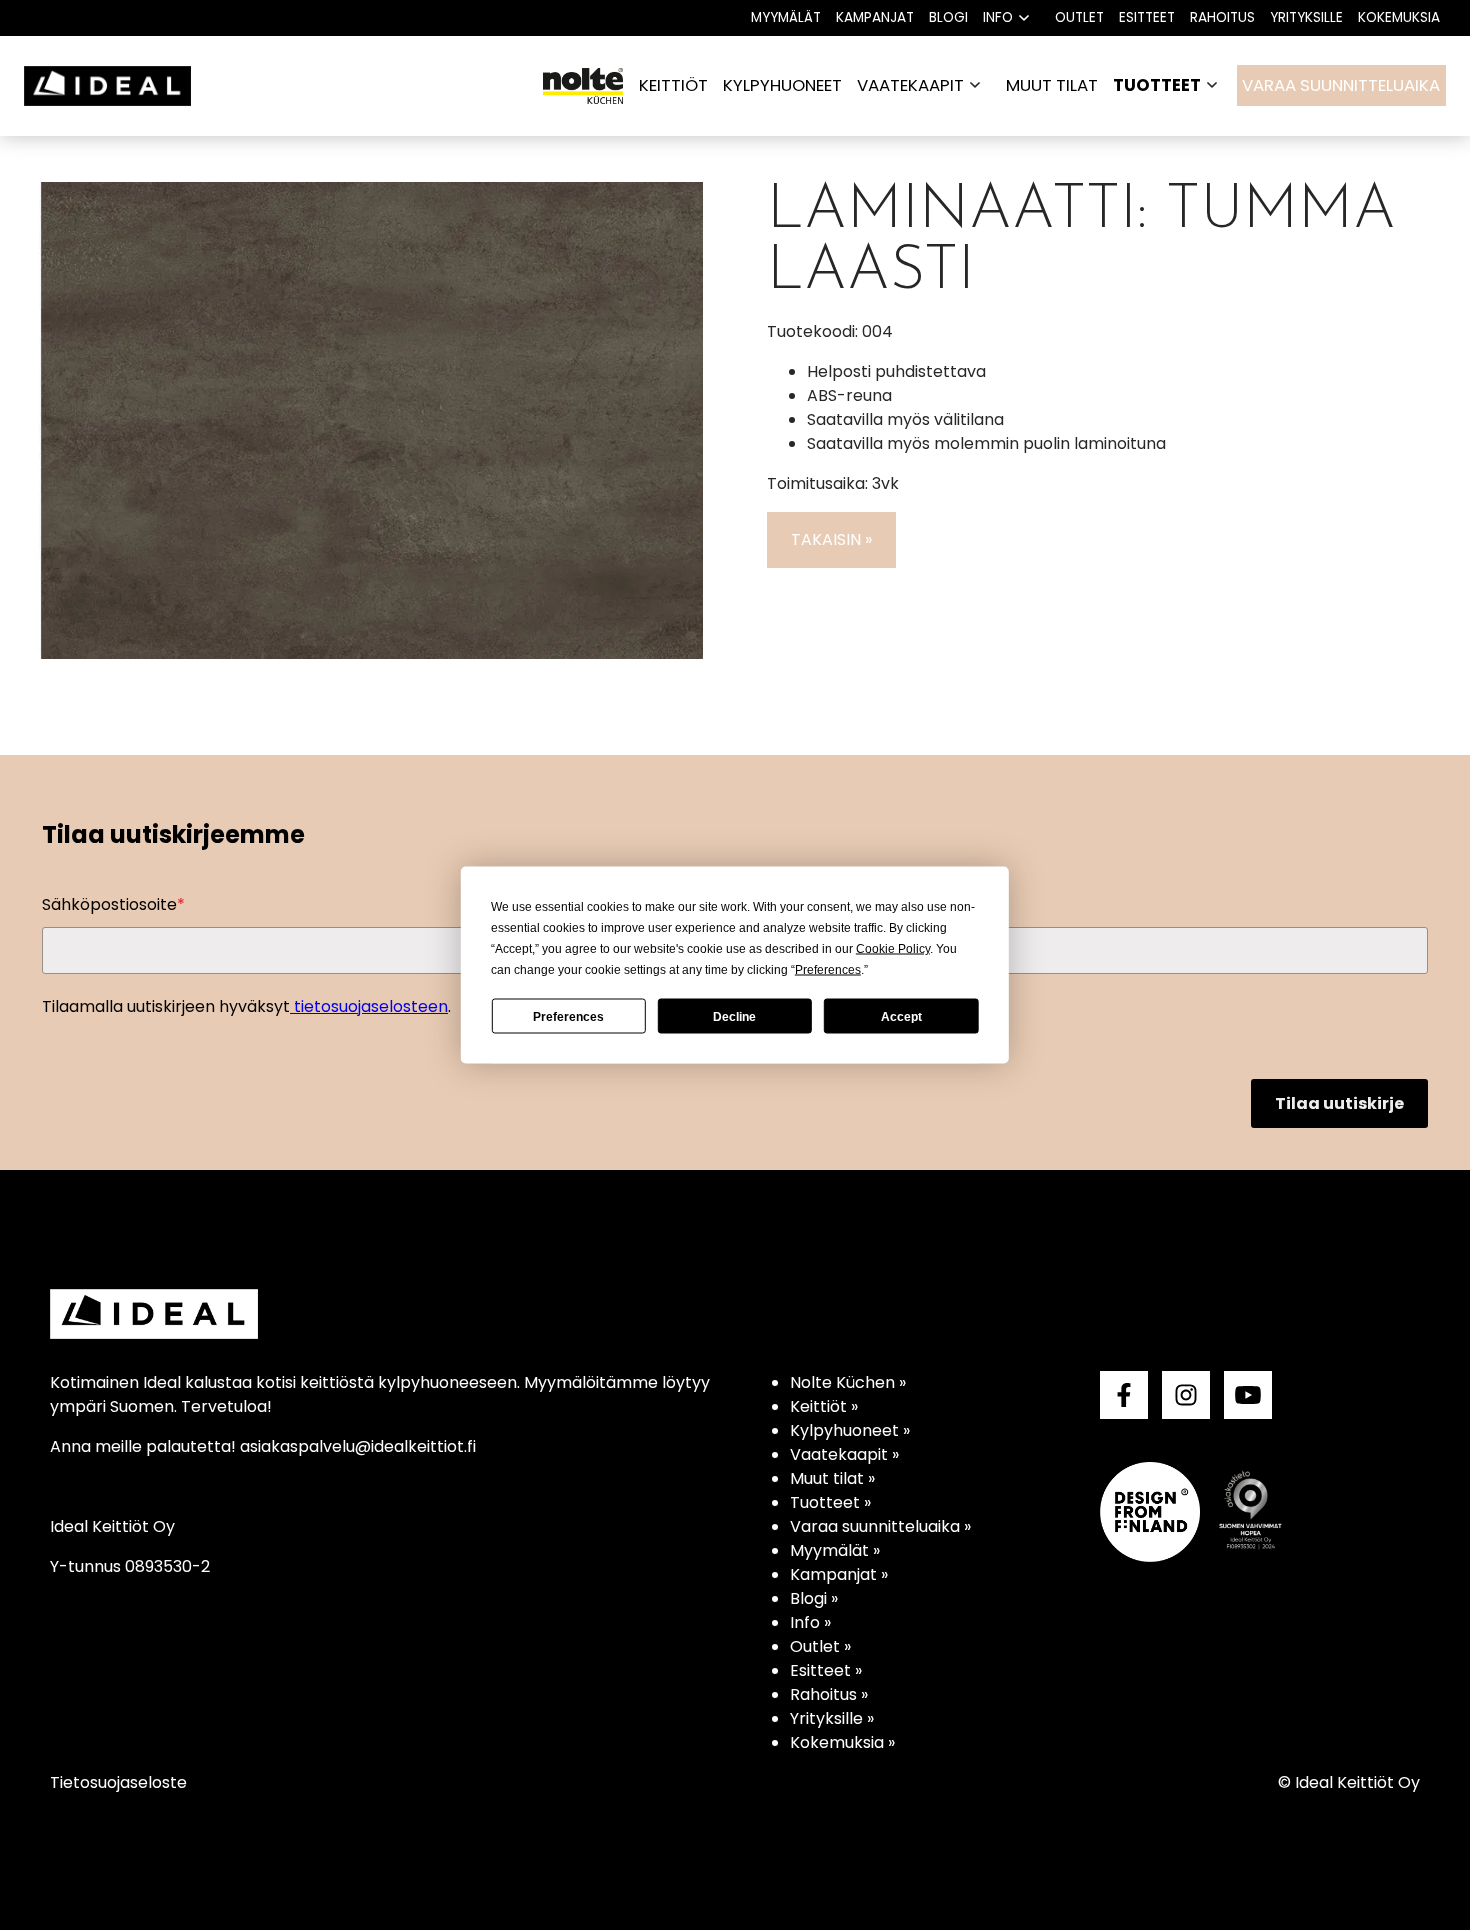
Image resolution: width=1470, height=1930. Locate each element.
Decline (734, 1016)
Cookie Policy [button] (893, 949)
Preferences (568, 1016)
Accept (901, 1016)
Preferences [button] (828, 970)
